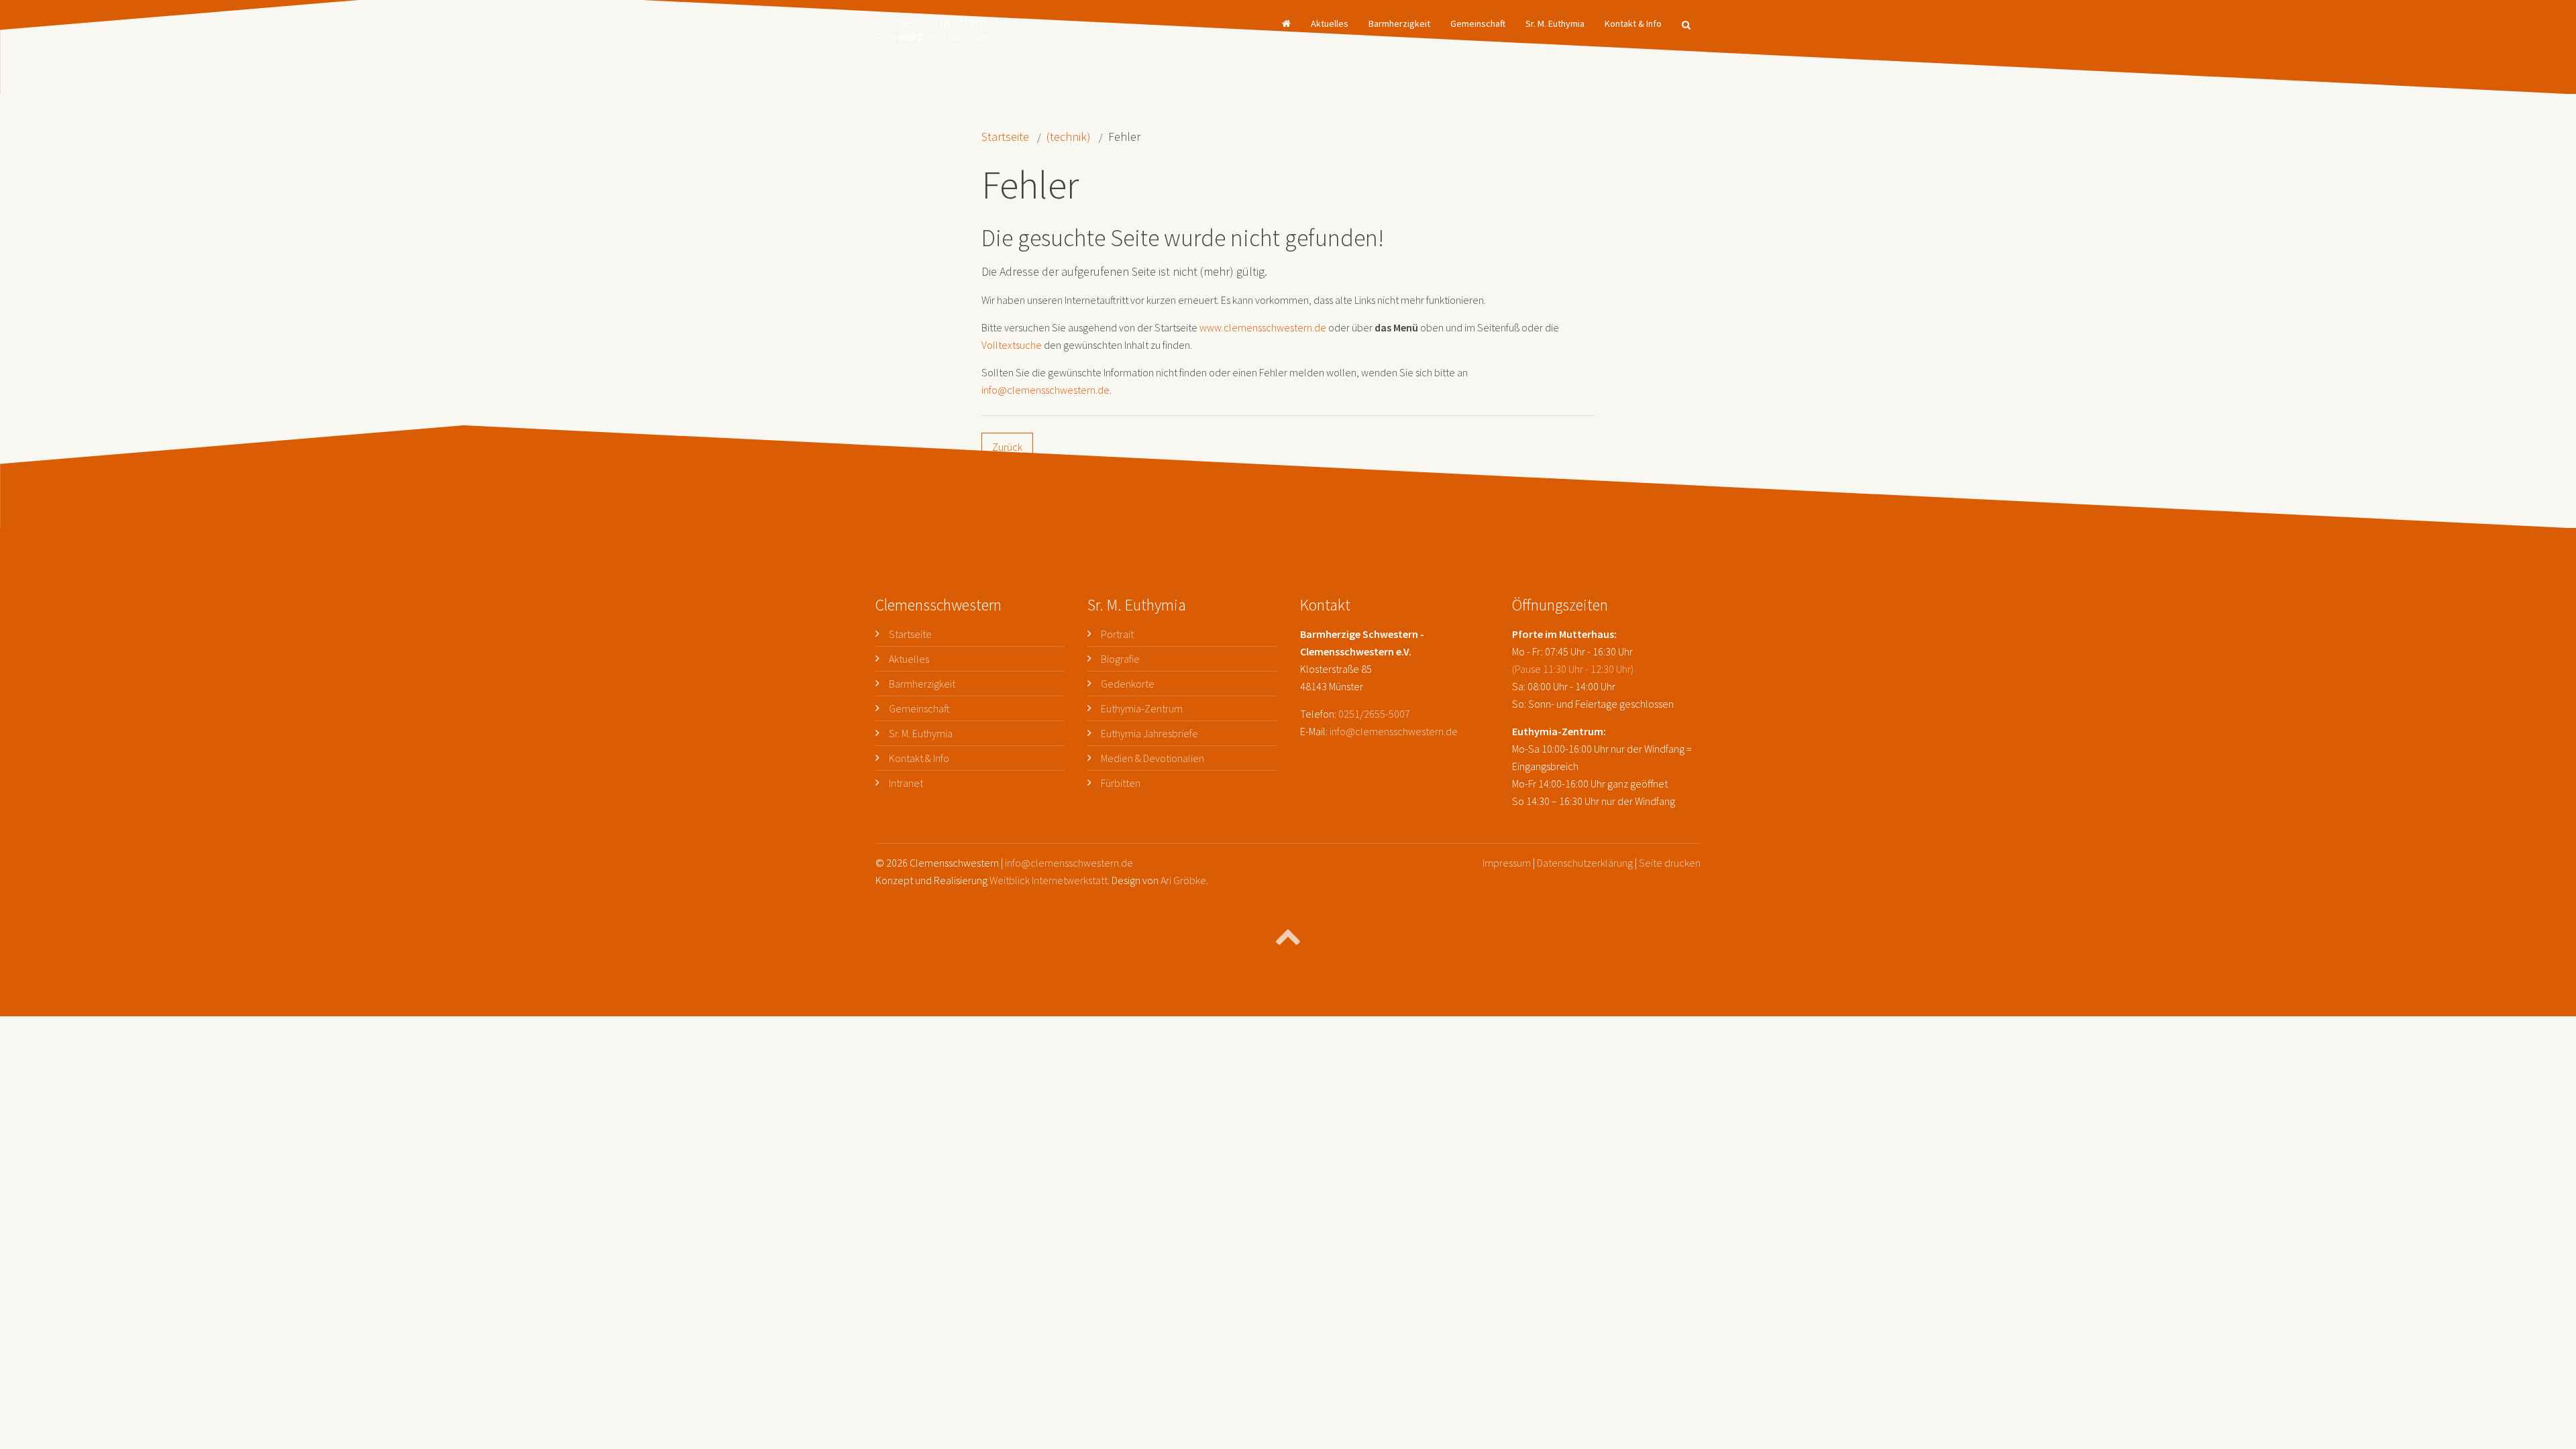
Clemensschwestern (934, 25)
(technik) (1069, 137)
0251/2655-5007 (1374, 714)
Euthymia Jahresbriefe (1149, 733)
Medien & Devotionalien (1152, 758)
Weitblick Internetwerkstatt (1049, 880)
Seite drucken (1670, 863)
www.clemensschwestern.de (1263, 327)
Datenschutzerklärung (1585, 863)
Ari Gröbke (1183, 880)
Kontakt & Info (1633, 23)
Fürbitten (1121, 783)
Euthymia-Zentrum (1142, 708)
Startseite (1005, 137)
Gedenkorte (1128, 684)
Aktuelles (1330, 23)
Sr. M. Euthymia (1555, 23)
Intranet (906, 783)
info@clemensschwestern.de (1045, 390)
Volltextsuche (1012, 345)
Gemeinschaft (1478, 23)
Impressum (1507, 863)
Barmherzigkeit (1399, 23)
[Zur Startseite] (1286, 23)
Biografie (1120, 659)
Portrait (1117, 634)
